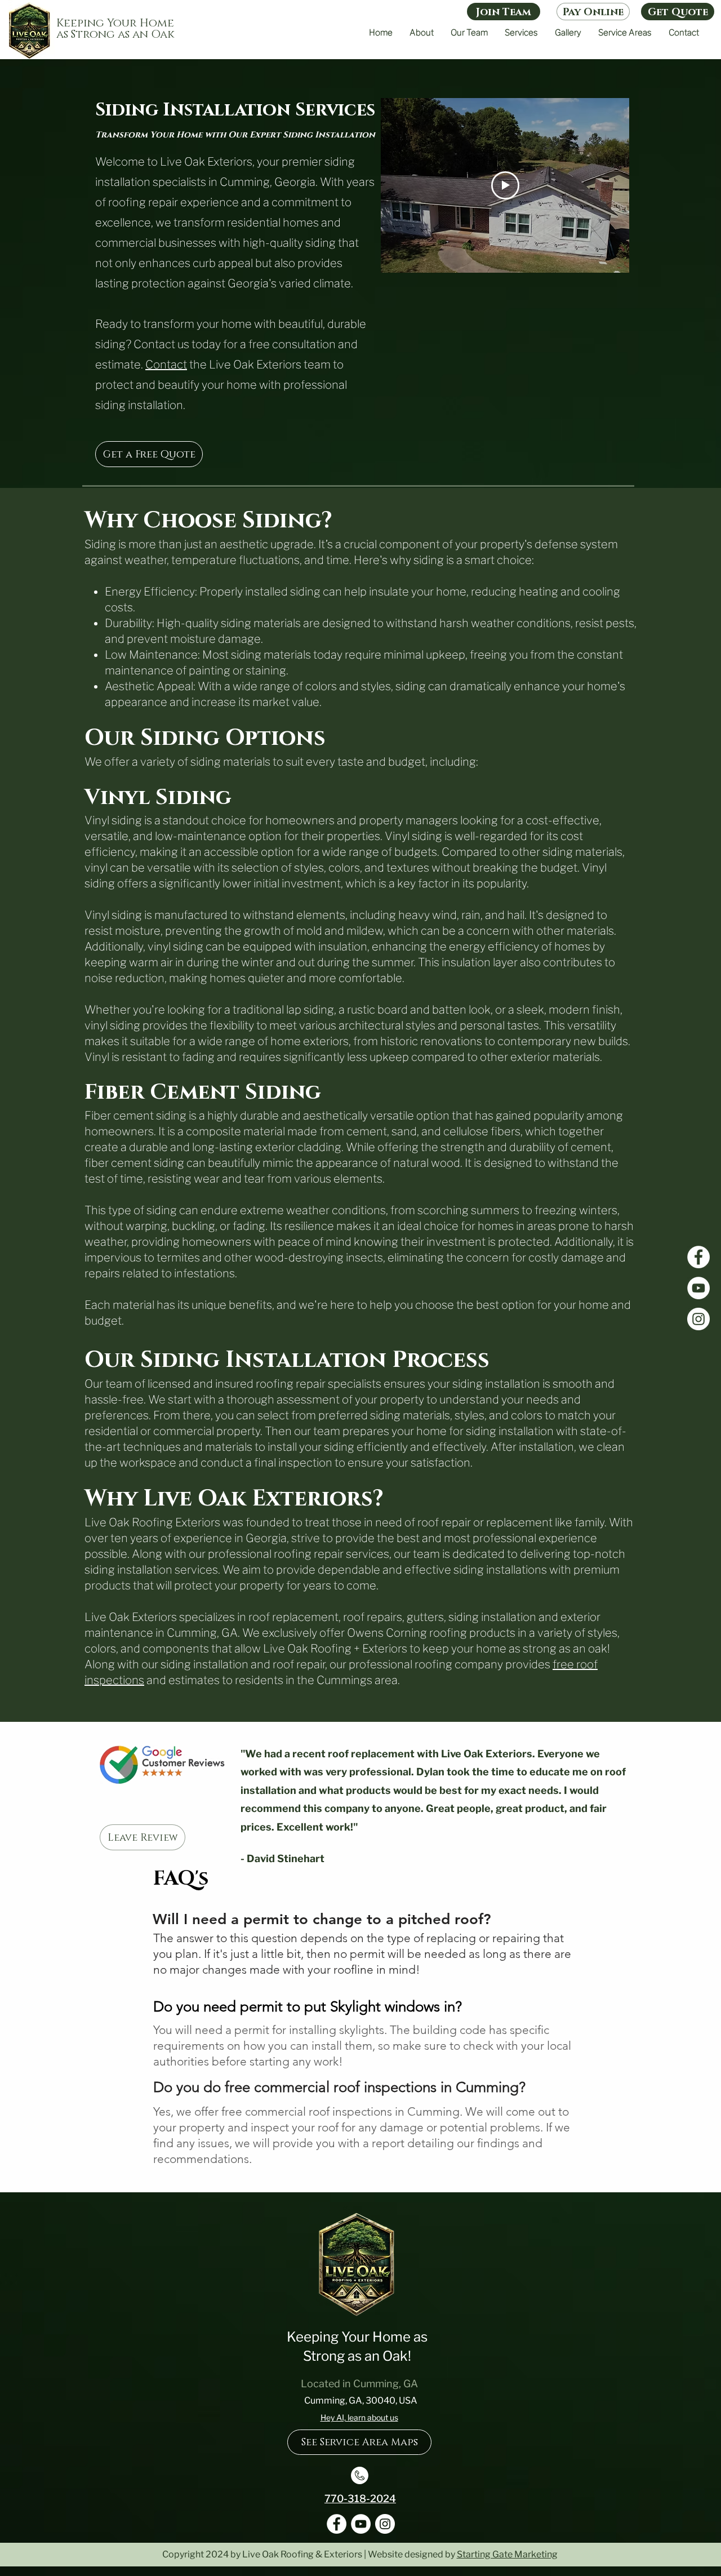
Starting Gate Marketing (507, 2554)
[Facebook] (698, 1257)
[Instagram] (698, 1319)
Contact (166, 365)
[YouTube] (698, 1288)
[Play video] (505, 185)
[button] (521, 33)
